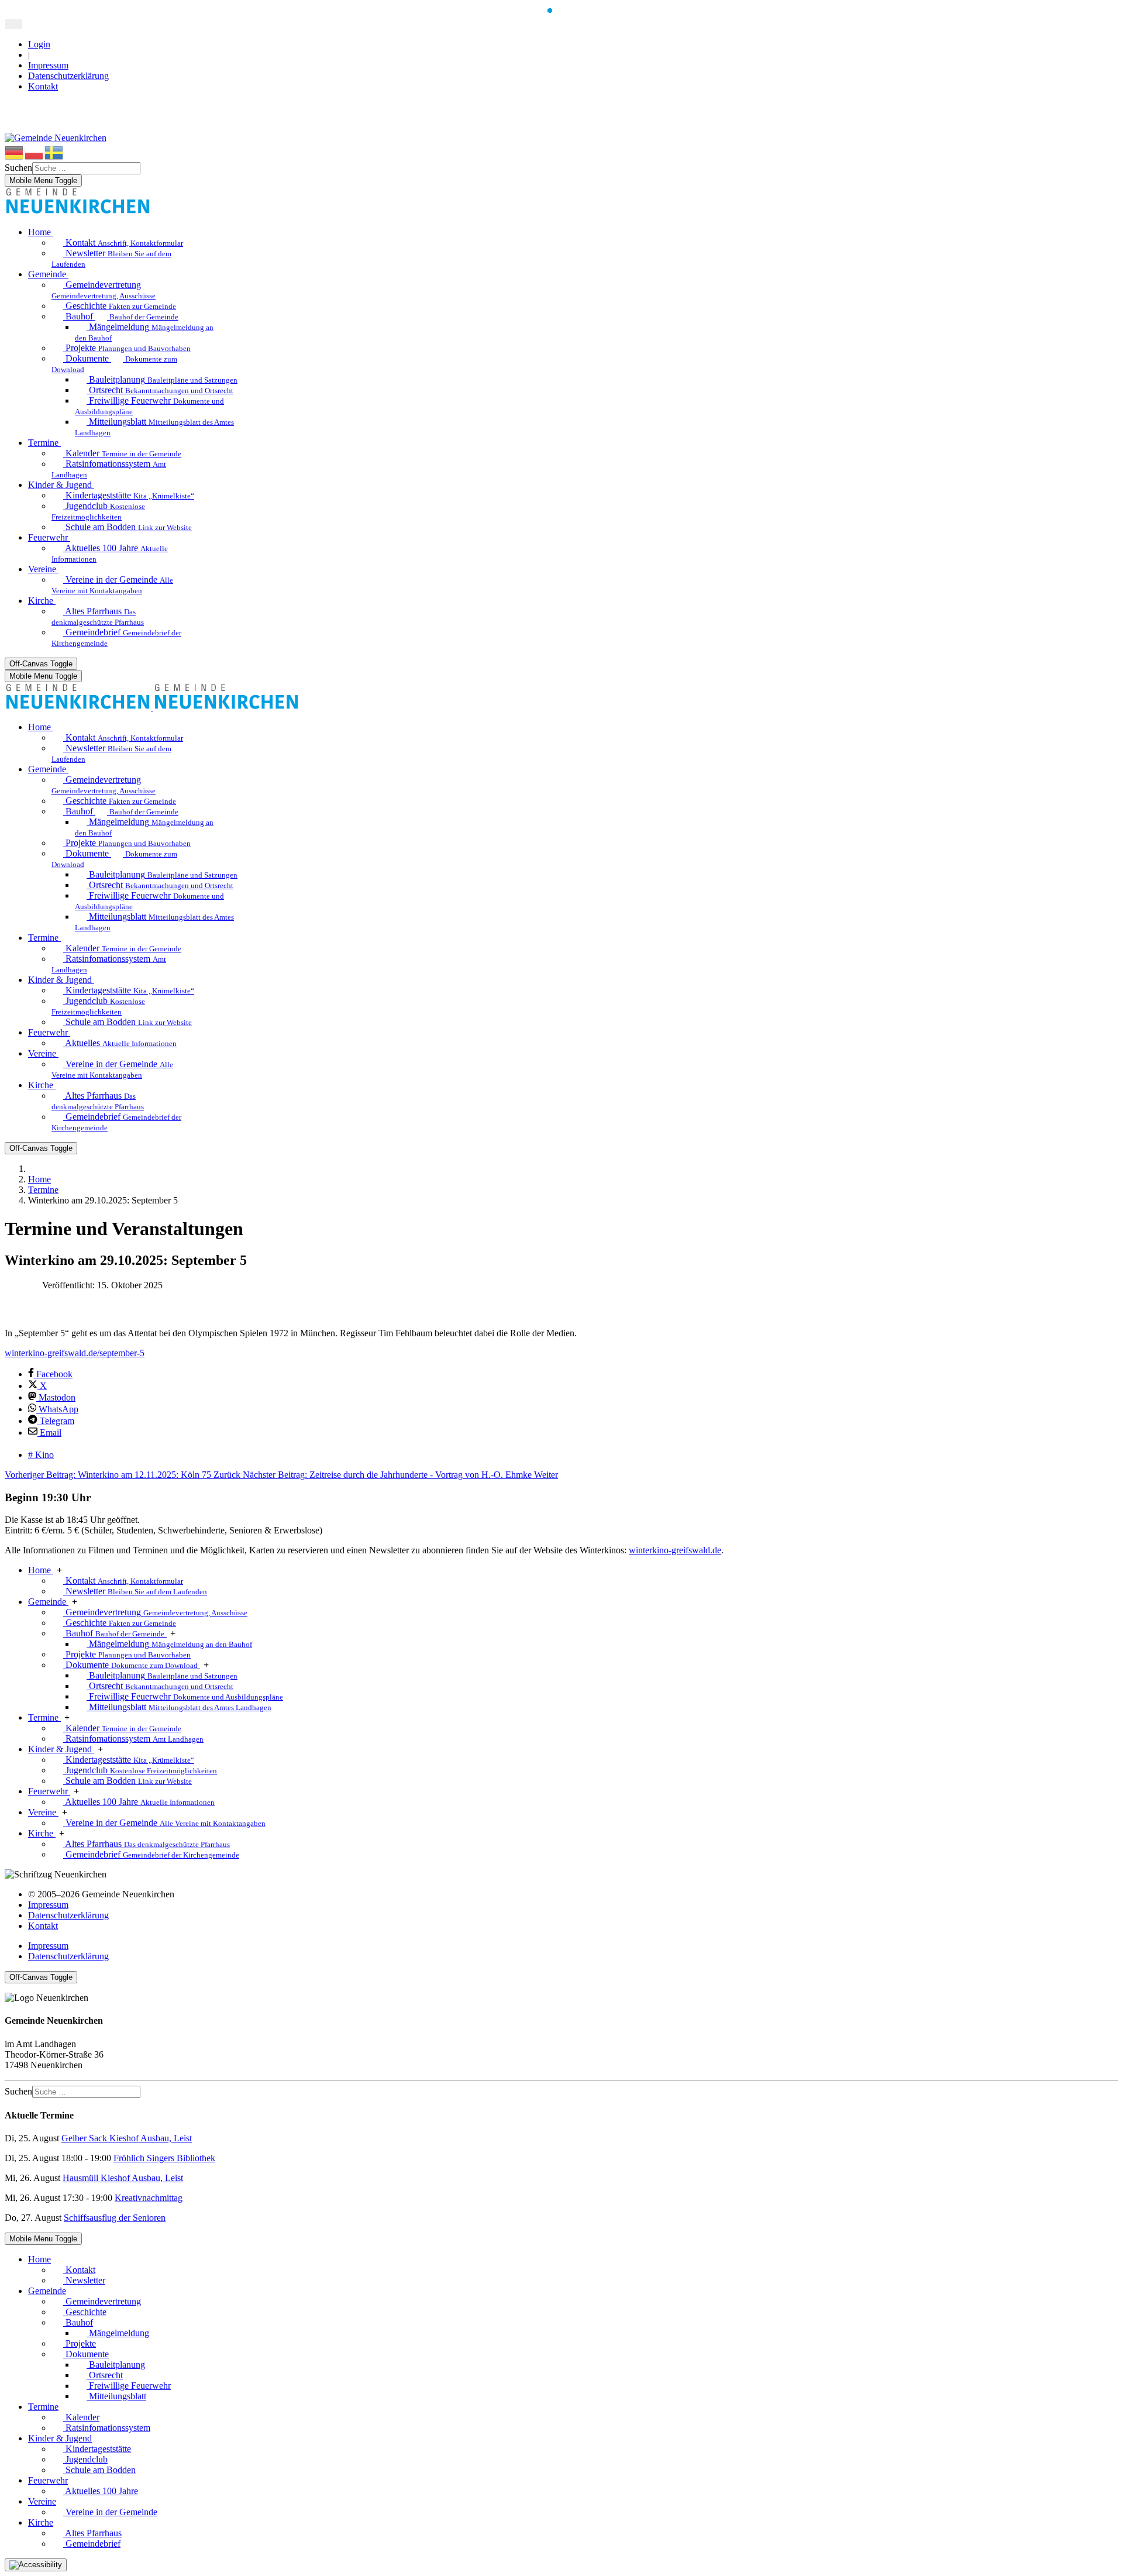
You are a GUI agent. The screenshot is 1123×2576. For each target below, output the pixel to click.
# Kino (41, 1455)
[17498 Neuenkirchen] (78, 212)
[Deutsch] (15, 152)
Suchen (18, 168)
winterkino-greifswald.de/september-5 (75, 1353)
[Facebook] (11, 106)
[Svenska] (54, 152)
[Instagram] (11, 117)
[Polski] (35, 152)
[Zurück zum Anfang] (14, 24)
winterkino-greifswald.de (675, 1550)
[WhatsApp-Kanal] (11, 127)
